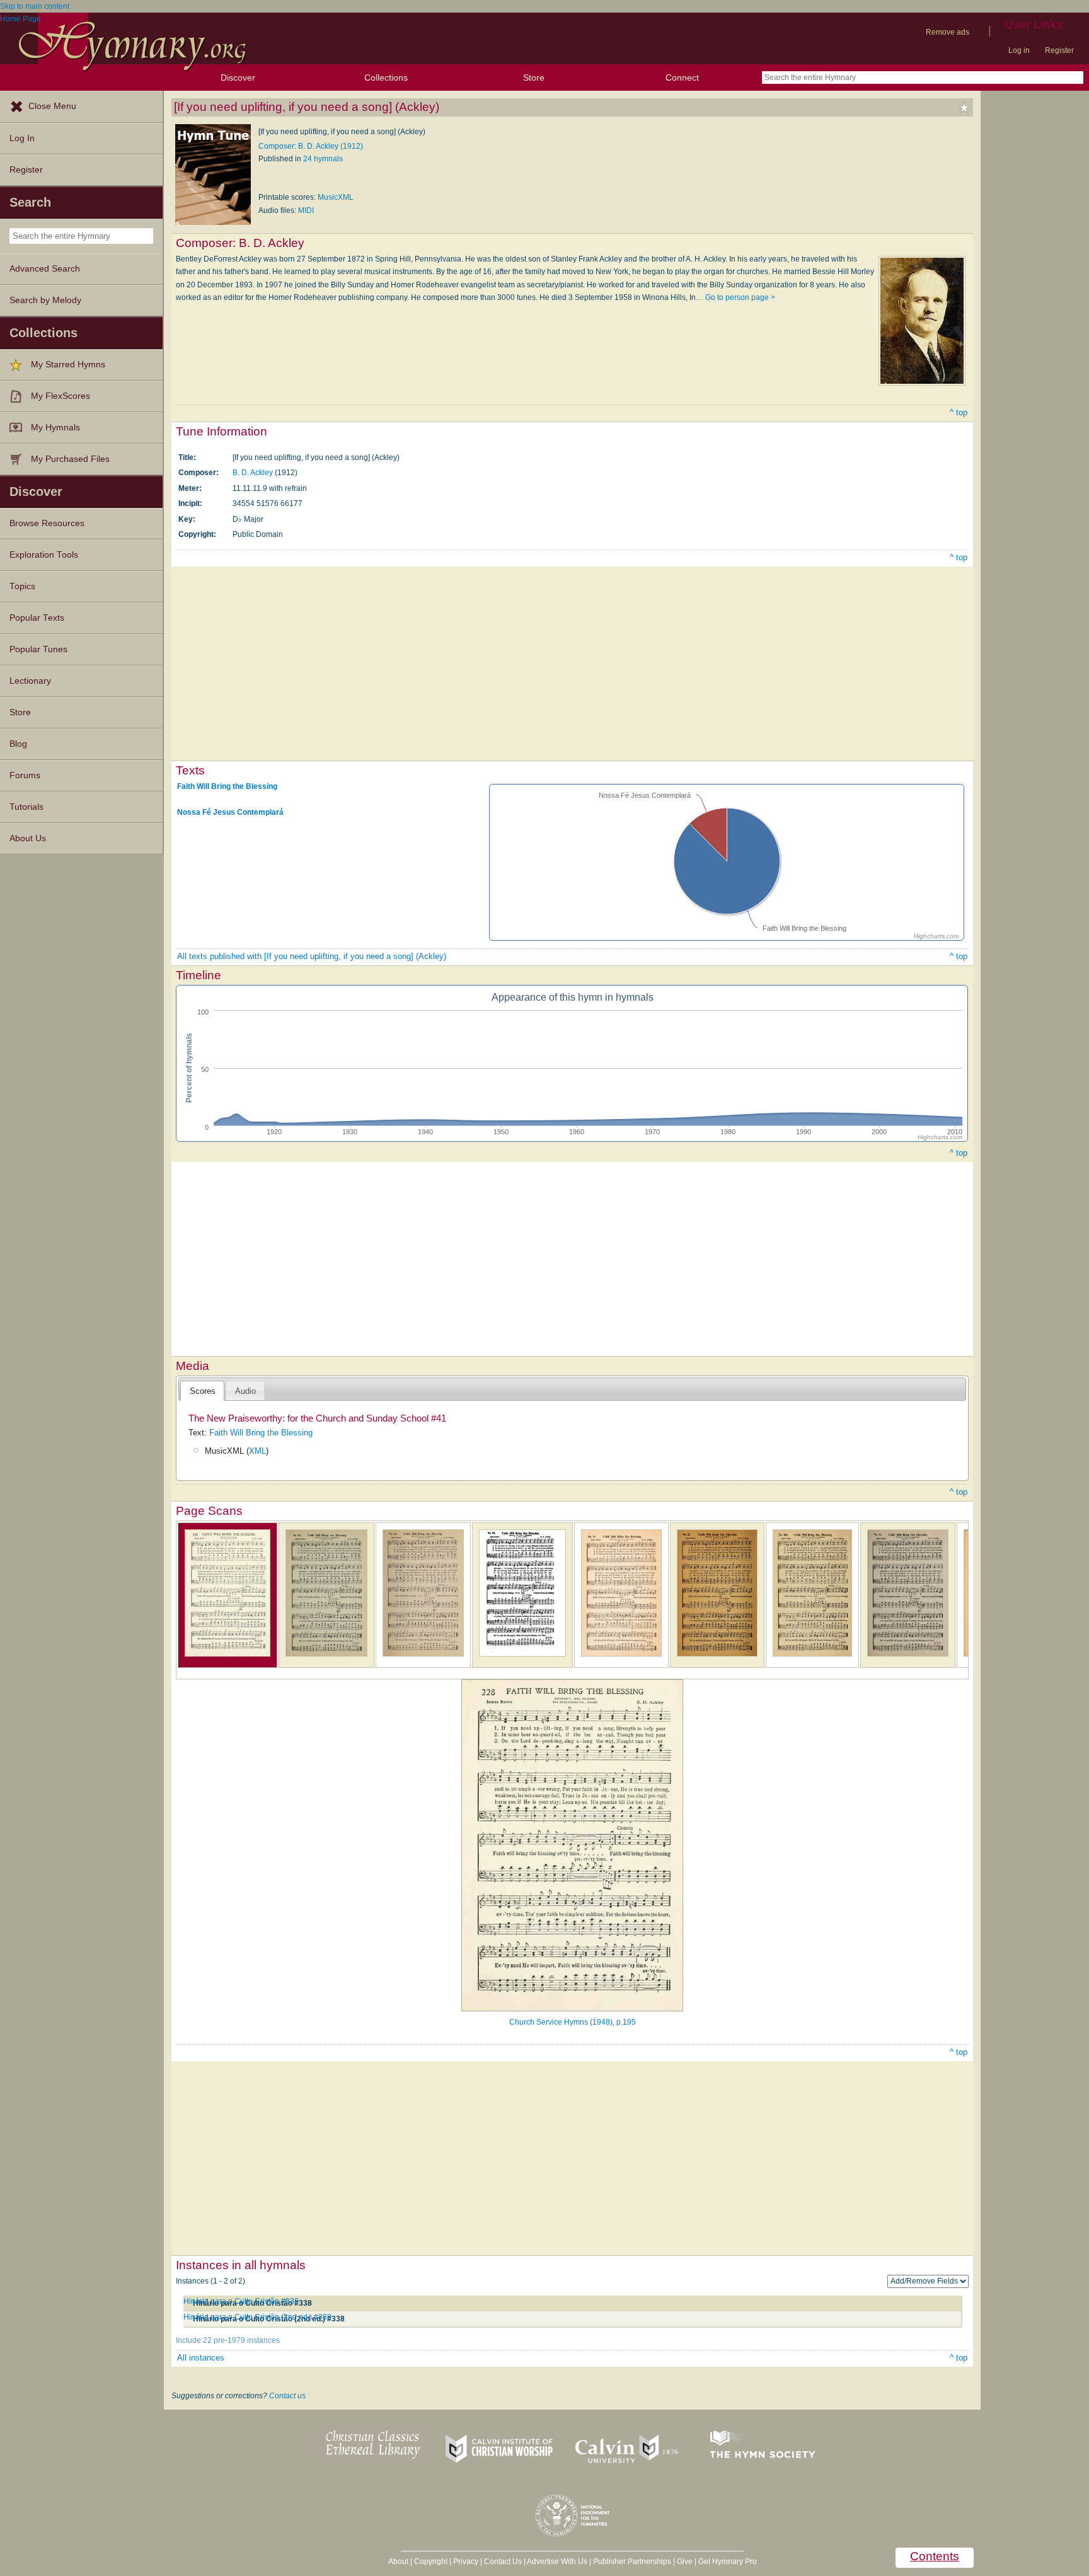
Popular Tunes (38, 649)
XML (257, 1451)
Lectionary (30, 681)
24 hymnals (323, 159)
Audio (245, 1391)
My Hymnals (55, 428)
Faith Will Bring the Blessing (227, 786)
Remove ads (948, 32)
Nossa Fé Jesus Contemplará (230, 812)
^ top (959, 412)
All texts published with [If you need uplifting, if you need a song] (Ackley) (312, 956)
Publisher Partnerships (632, 2562)
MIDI (306, 210)
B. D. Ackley (253, 473)
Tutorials (26, 807)
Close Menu (52, 106)
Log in (1019, 50)
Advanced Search (45, 269)
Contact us (287, 2396)
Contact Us (503, 2562)
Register (1059, 50)
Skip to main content (35, 6)
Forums (25, 775)
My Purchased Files (70, 459)
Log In (22, 138)
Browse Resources (47, 523)
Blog (18, 744)
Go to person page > (740, 297)
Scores (203, 1391)
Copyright (431, 2562)
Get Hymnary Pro (728, 2562)
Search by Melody (45, 300)
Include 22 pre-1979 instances (228, 2340)
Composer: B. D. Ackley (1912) (311, 146)
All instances (201, 2358)
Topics (22, 586)
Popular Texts (37, 618)
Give (685, 2562)
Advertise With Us (557, 2562)
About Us (28, 838)
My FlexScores (60, 396)
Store (534, 78)
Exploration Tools (44, 555)
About (398, 2562)
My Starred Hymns (68, 365)
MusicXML (336, 197)
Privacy (466, 2562)
